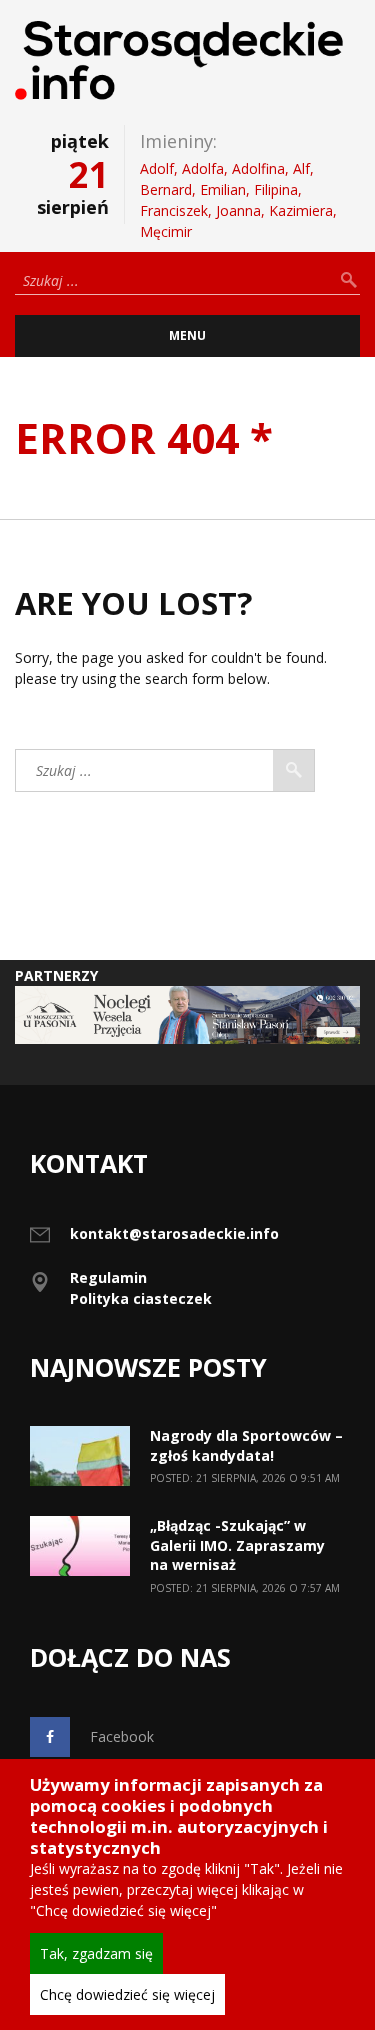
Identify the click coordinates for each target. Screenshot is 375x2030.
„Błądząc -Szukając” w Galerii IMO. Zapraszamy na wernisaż (237, 1545)
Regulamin (108, 1277)
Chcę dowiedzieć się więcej (127, 1994)
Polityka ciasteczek (141, 1298)
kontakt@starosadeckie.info (174, 1233)
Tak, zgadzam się (96, 1953)
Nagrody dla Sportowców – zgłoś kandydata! (246, 1445)
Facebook (122, 1736)
